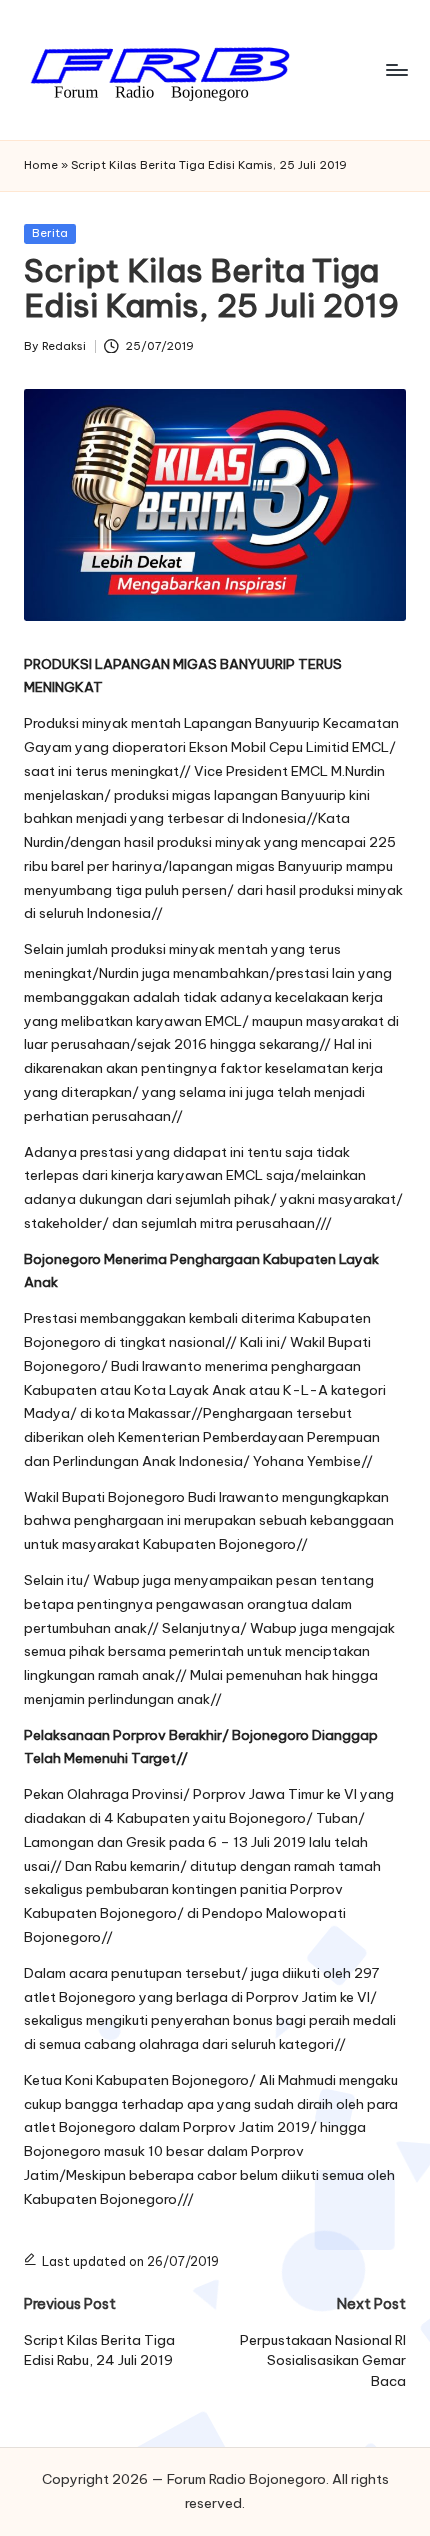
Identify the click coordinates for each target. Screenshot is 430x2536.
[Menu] (396, 69)
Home (41, 165)
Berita (50, 233)
